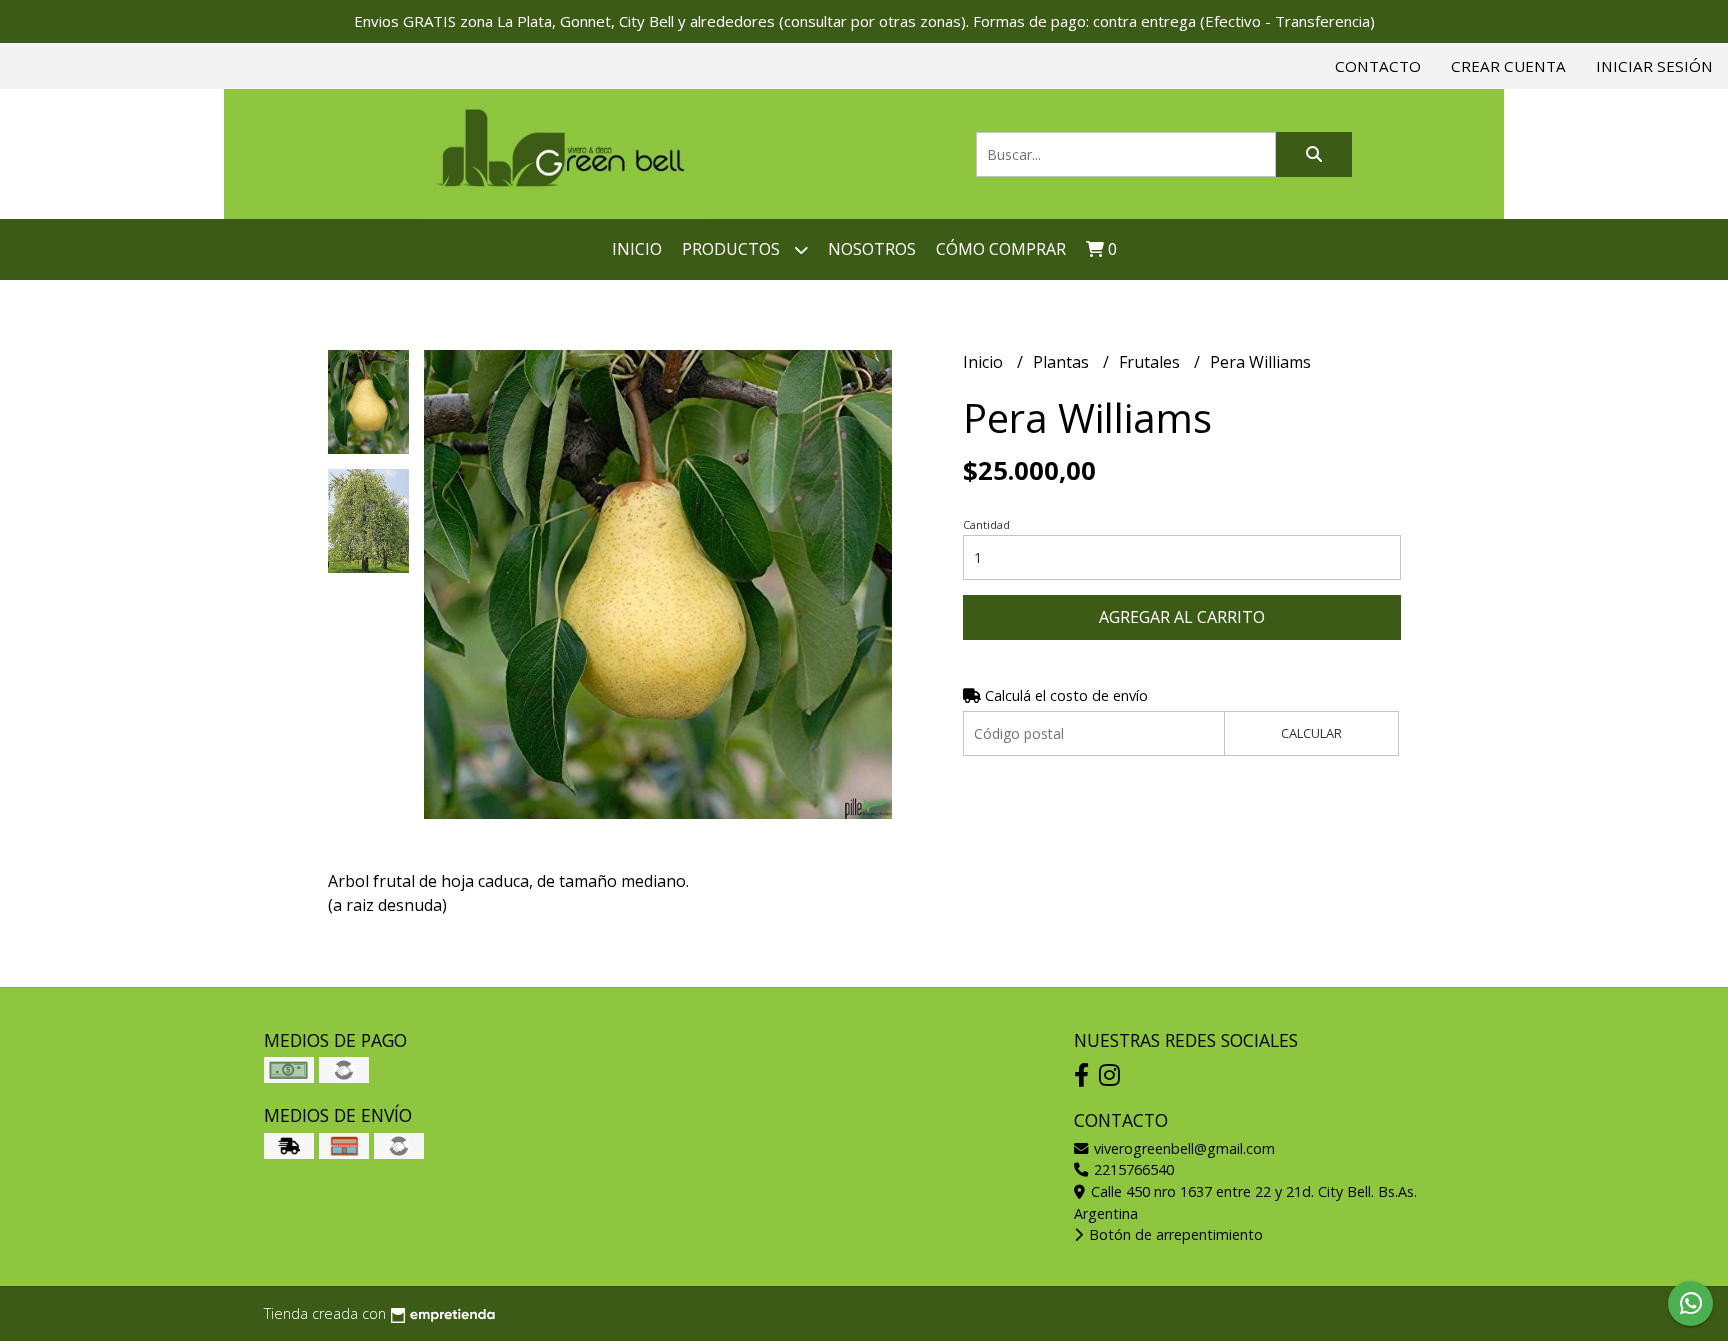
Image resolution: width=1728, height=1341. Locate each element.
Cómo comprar (1001, 249)
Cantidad (986, 524)
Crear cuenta (1508, 66)
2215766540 (1132, 1169)
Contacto (1378, 66)
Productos (733, 249)
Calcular (1311, 733)
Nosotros (872, 249)
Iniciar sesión (1654, 66)
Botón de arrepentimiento (1174, 1234)
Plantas (1063, 362)
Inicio (637, 249)
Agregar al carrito (1182, 617)
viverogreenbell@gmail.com (1182, 1148)
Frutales (1151, 362)
